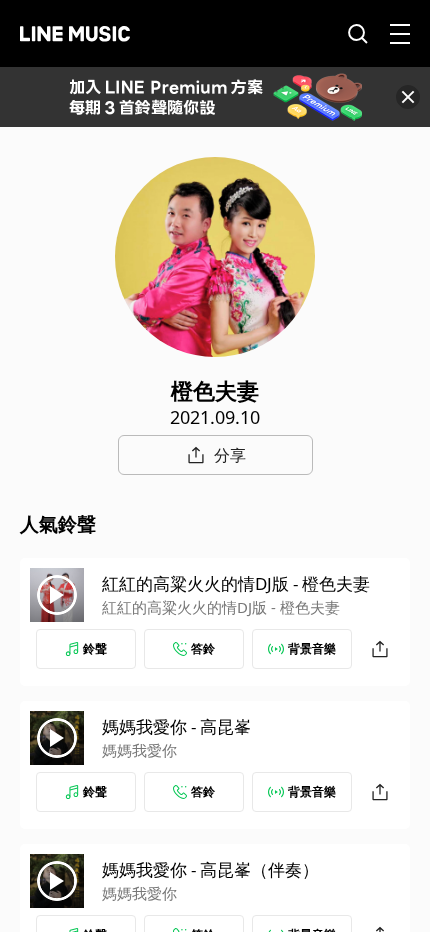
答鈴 (203, 648)
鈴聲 (95, 648)
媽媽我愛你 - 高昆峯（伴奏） (210, 869)
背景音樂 (312, 648)
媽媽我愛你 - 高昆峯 (176, 726)
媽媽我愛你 (139, 750)
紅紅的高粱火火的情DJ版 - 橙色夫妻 (236, 583)
